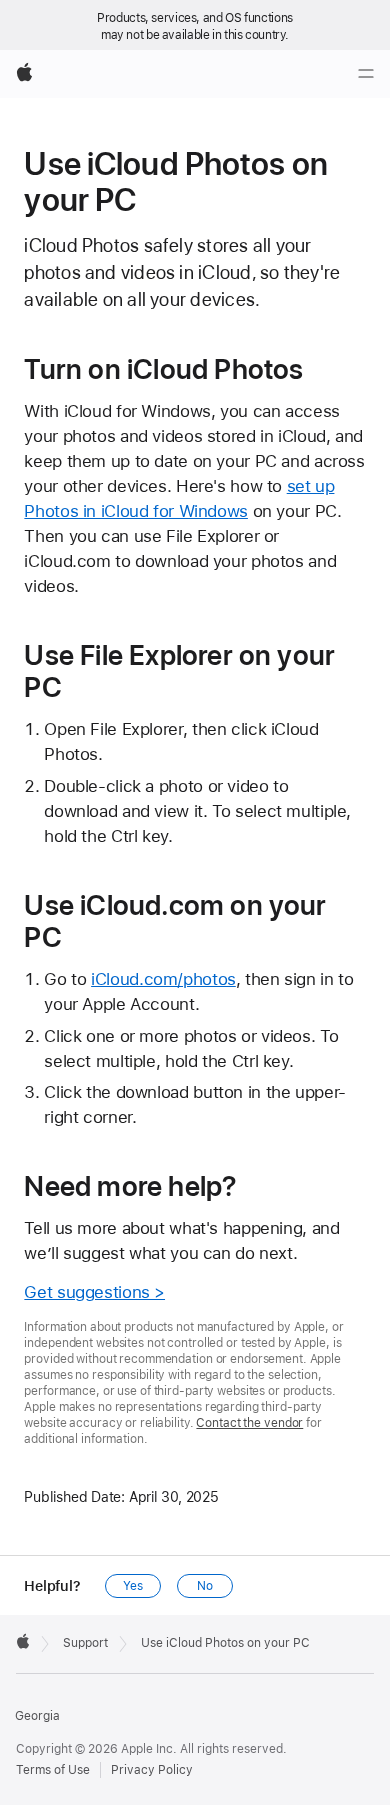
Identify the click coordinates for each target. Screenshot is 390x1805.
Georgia (37, 1716)
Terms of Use (53, 1770)
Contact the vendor (249, 1423)
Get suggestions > (94, 1292)
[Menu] (366, 74)
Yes (133, 1586)
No (205, 1586)
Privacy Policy (152, 1770)
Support (85, 1643)
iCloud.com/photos (163, 979)
